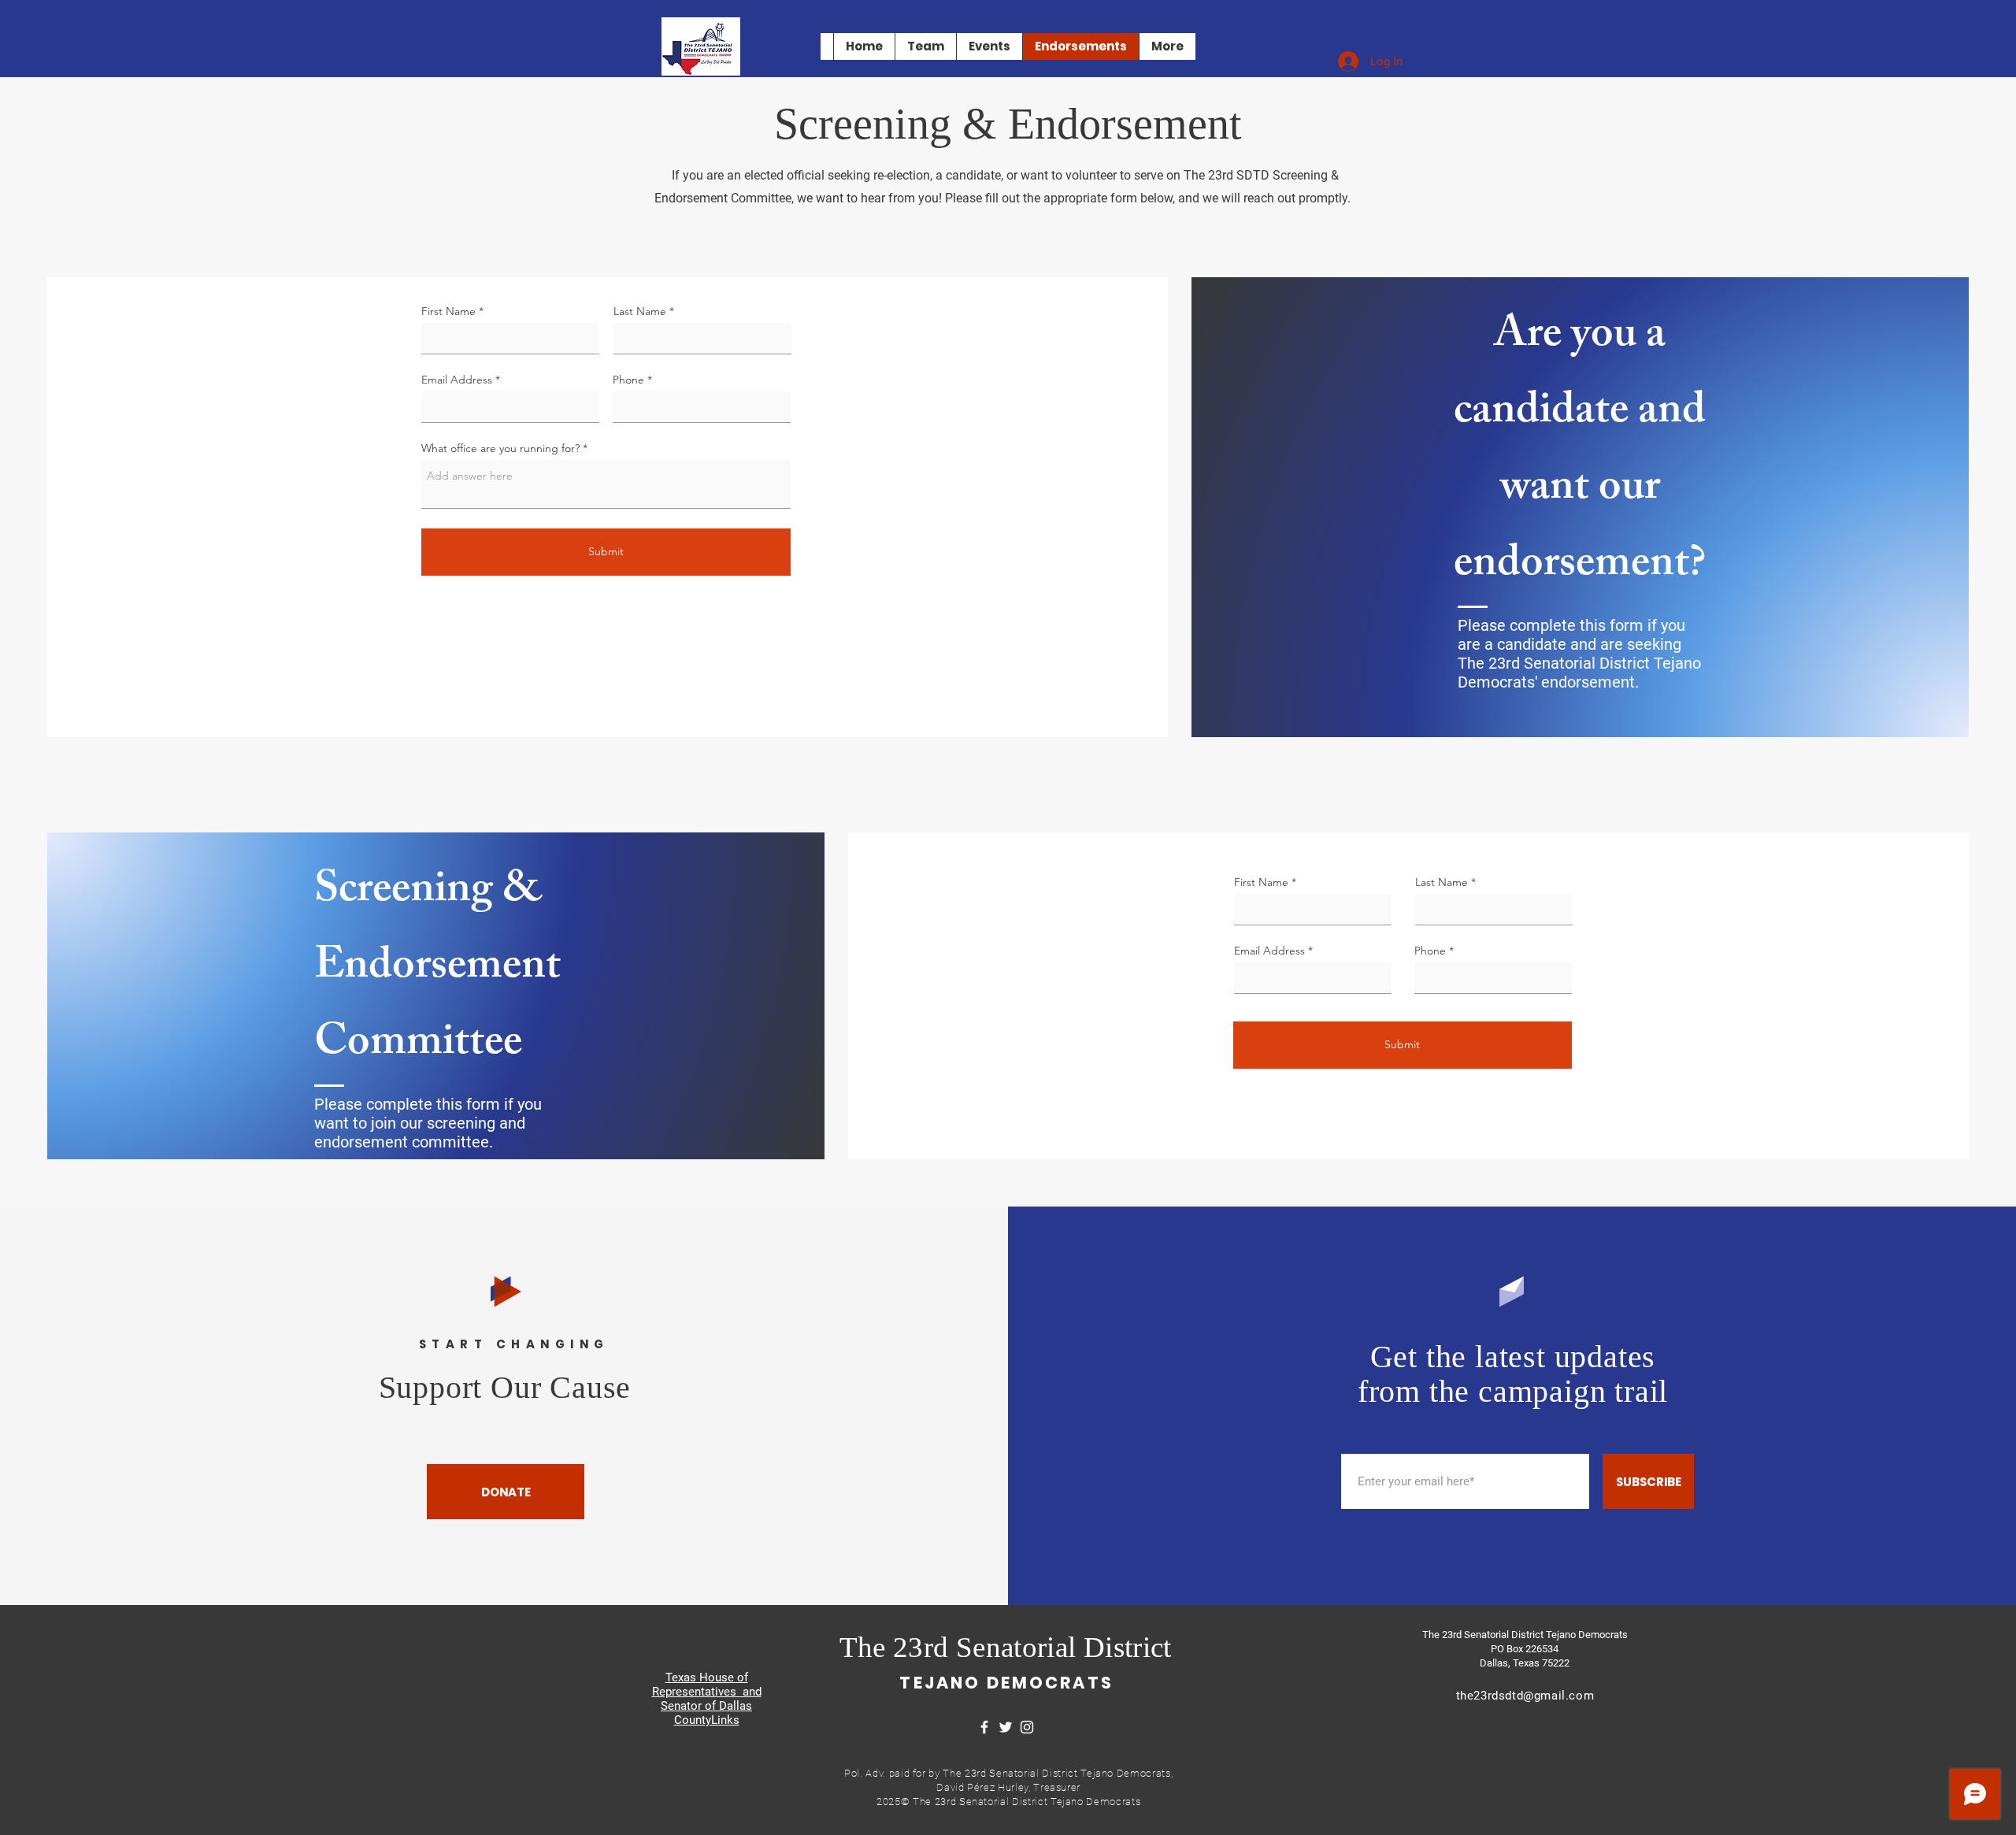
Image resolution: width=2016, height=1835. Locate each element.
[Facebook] (984, 1727)
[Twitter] (1006, 1727)
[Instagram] (1027, 1727)
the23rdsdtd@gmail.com (1525, 1696)
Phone (628, 380)
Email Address (457, 380)
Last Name (640, 311)
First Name (448, 311)
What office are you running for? (500, 448)
